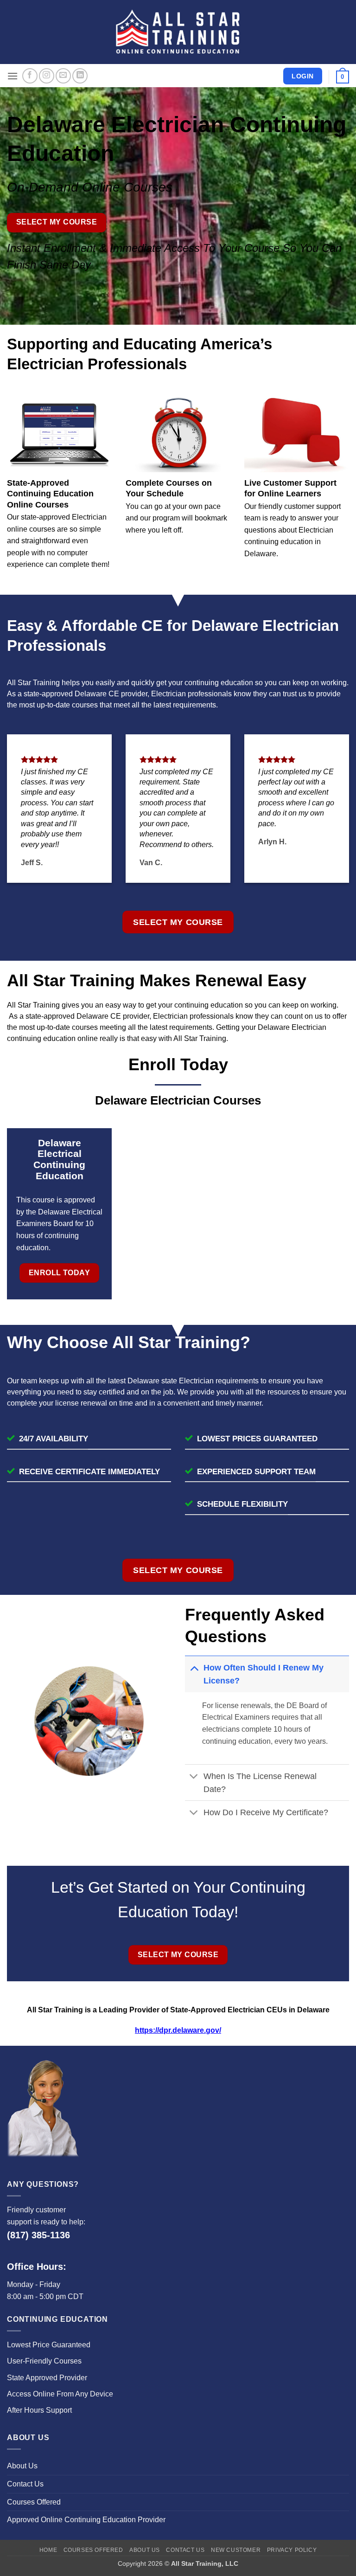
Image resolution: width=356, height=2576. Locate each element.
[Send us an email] (63, 76)
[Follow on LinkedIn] (80, 76)
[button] (13, 76)
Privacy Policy (292, 2550)
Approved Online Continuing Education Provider (86, 2520)
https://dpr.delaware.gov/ (178, 2030)
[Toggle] (194, 1667)
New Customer (236, 2550)
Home (48, 2550)
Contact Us (25, 2484)
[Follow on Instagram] (47, 76)
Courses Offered (34, 2502)
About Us (22, 2466)
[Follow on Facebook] (30, 76)
